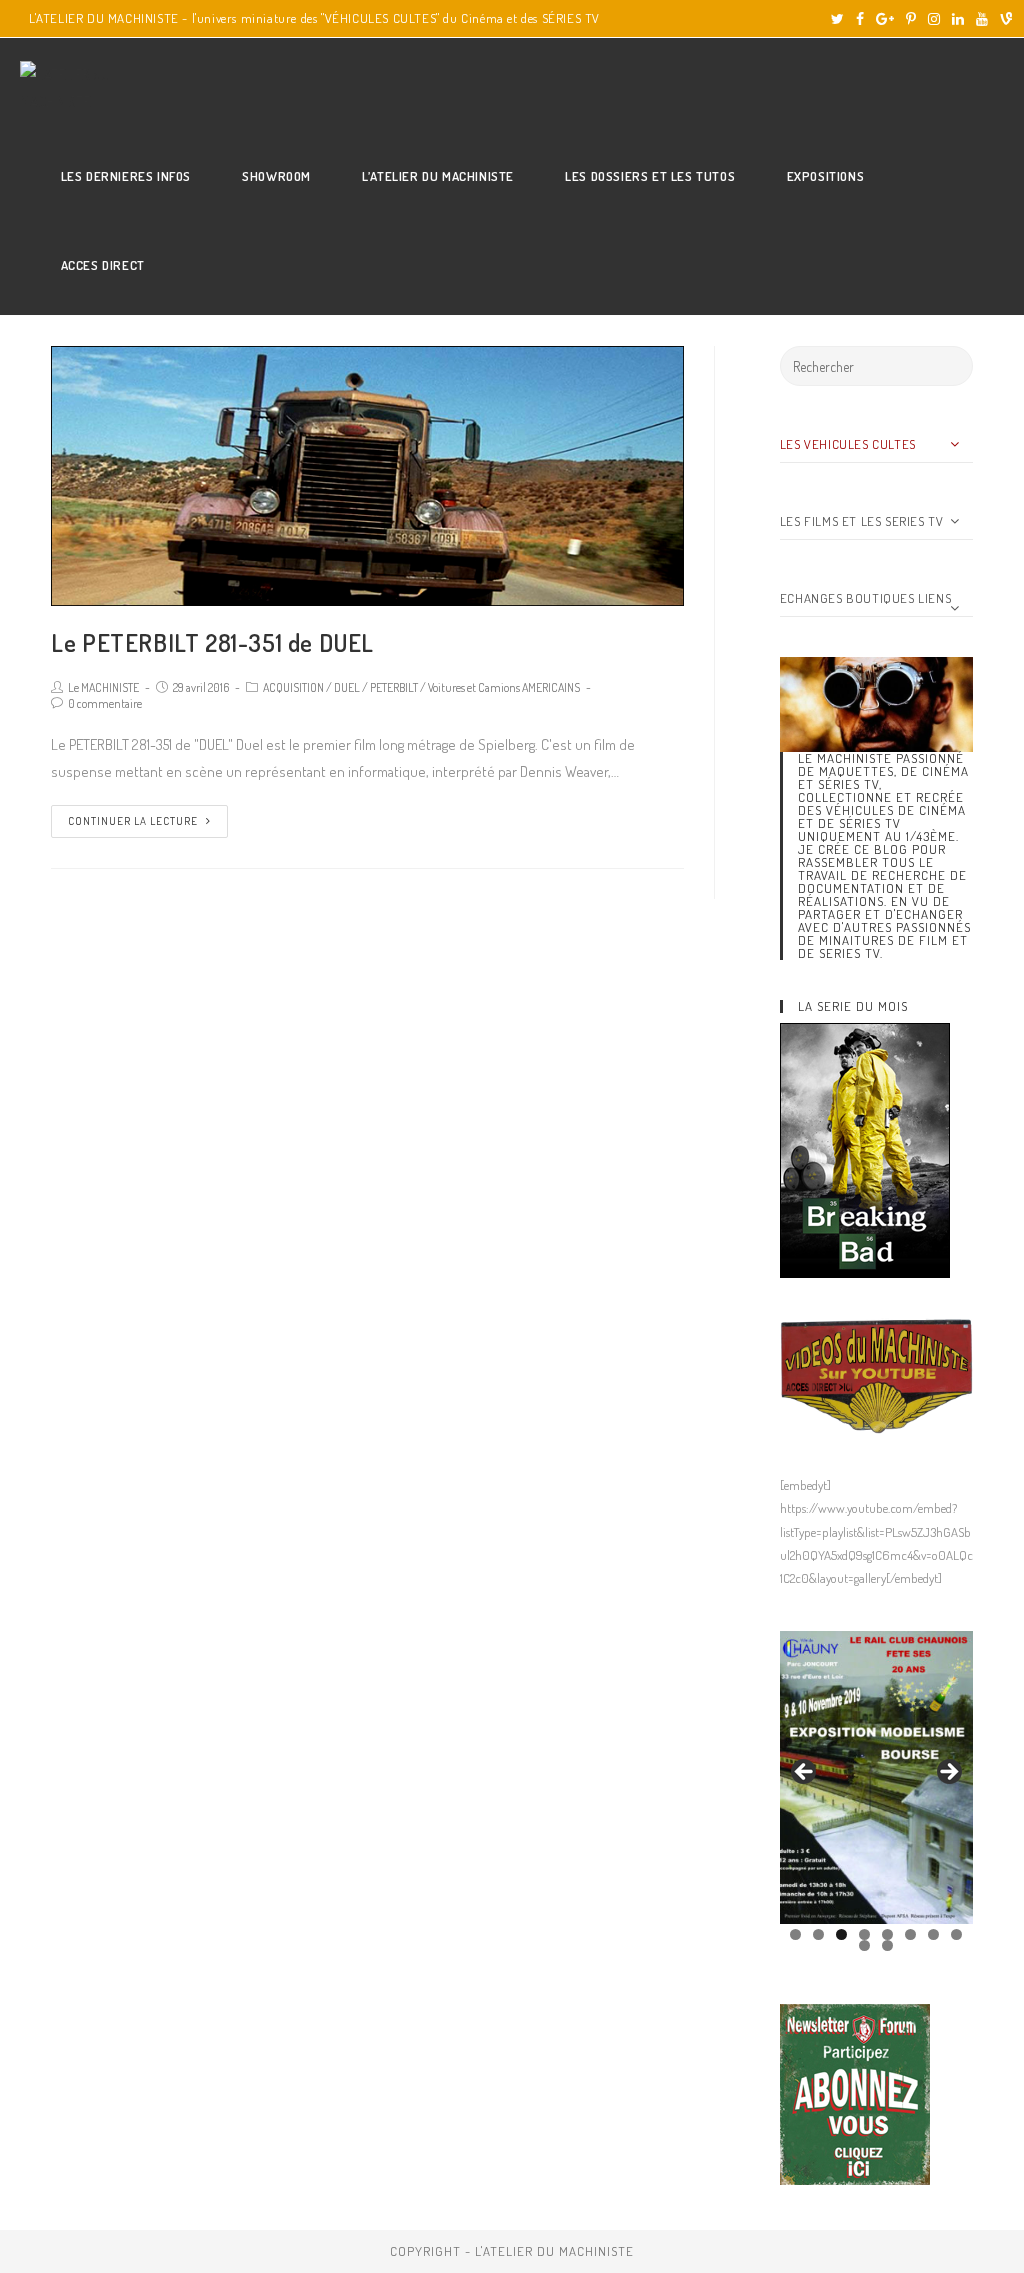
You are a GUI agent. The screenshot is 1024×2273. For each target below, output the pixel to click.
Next (948, 1773)
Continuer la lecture (133, 821)
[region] (876, 1777)
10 (887, 1945)
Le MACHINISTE (103, 687)
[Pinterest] (911, 19)
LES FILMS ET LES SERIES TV (862, 521)
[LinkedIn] (958, 19)
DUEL (347, 687)
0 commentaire (105, 703)
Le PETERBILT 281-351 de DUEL (212, 642)
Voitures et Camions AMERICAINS (504, 687)
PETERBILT (394, 687)
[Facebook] (860, 19)
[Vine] (1003, 19)
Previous (805, 1773)
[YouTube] (982, 19)
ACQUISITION (293, 687)
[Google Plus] (885, 19)
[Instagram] (934, 19)
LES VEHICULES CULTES (848, 444)
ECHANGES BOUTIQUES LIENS (865, 598)
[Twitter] (837, 19)
